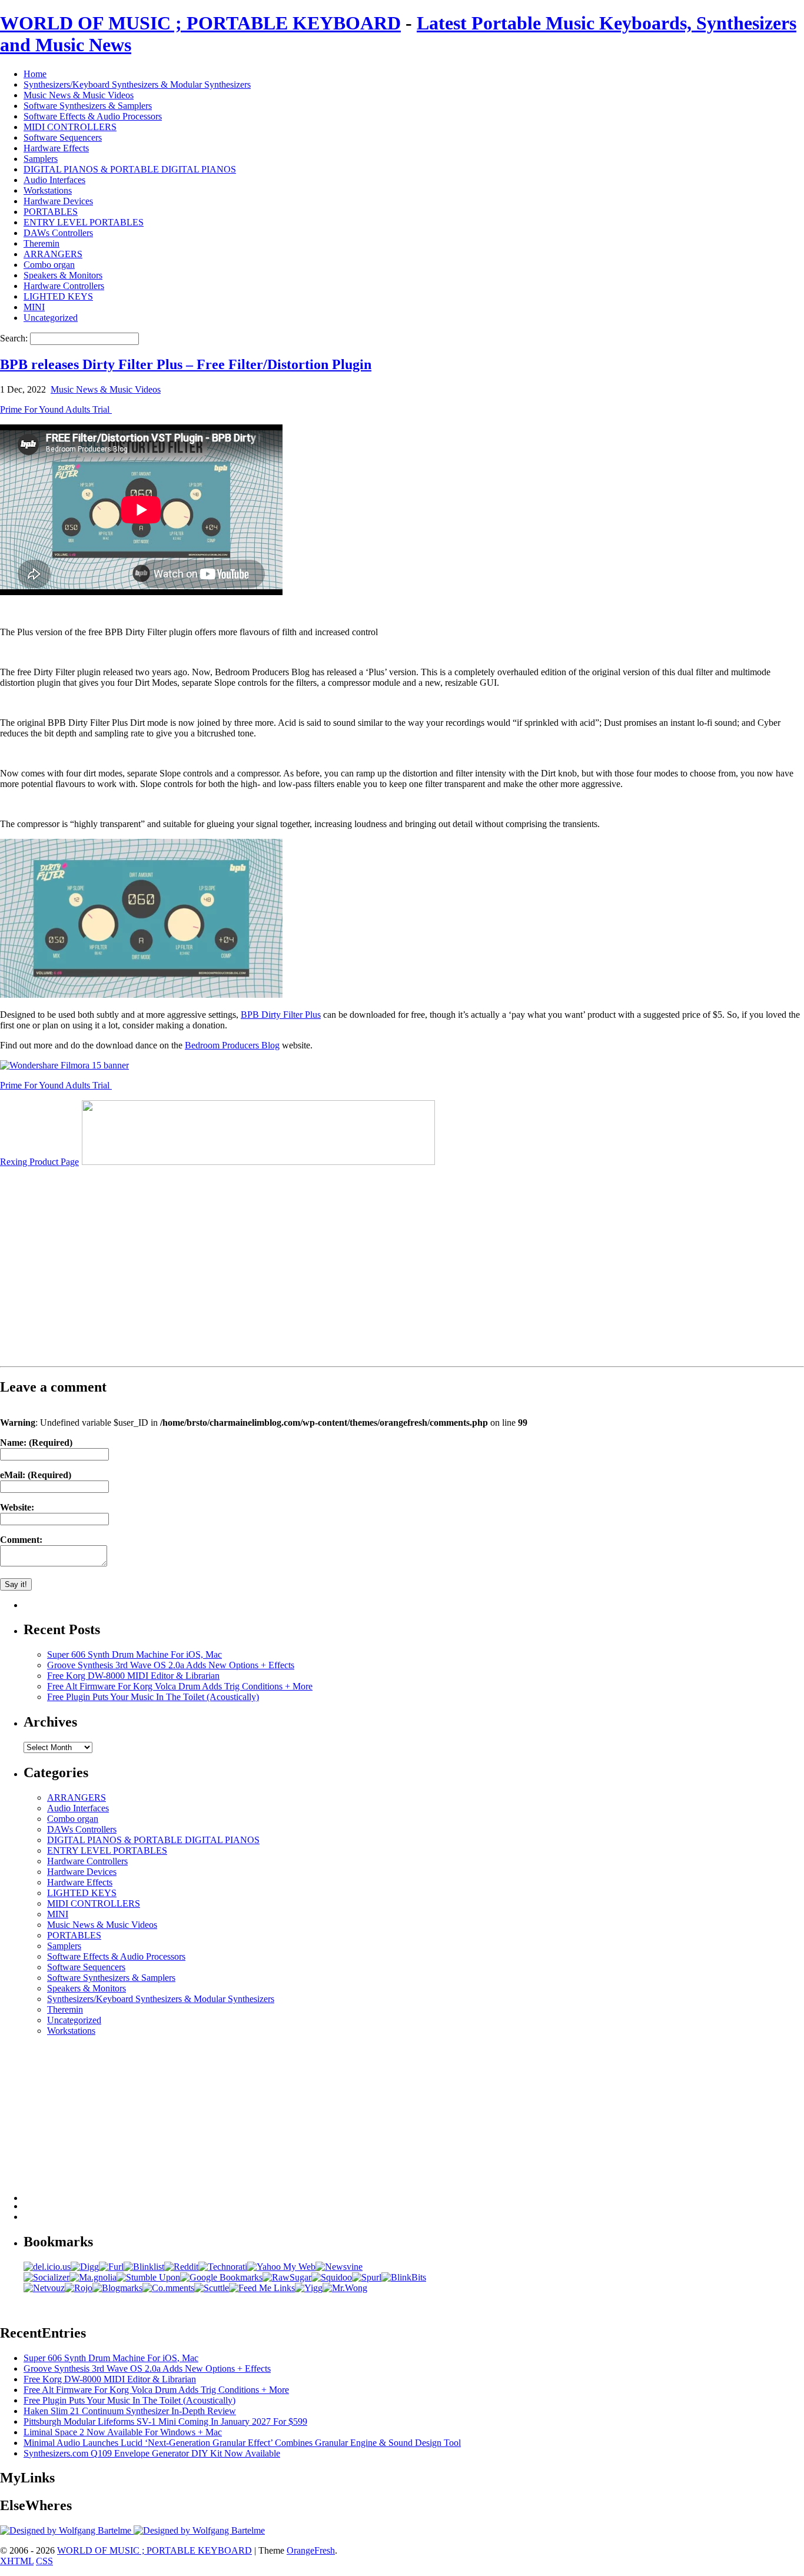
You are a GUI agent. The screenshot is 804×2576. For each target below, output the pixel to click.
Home (35, 74)
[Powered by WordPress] (67, 2530)
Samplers (41, 159)
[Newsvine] (339, 2267)
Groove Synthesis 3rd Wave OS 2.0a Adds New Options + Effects (171, 1665)
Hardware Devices (58, 201)
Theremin (41, 243)
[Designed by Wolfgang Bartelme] (199, 2530)
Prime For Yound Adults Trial (56, 409)
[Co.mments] (168, 2288)
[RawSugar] (287, 2277)
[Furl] (111, 2267)
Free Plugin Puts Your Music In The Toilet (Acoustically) (153, 1697)
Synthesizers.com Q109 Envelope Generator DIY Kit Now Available (152, 2453)
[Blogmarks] (117, 2288)
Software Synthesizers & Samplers (88, 106)
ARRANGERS (53, 254)
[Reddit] (181, 2267)
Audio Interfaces (54, 180)
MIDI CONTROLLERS (70, 127)
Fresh (325, 2550)
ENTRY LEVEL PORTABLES (84, 222)
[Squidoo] (332, 2277)
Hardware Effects (56, 148)
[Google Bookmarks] (221, 2277)
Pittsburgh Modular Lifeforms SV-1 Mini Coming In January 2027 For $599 (165, 2421)
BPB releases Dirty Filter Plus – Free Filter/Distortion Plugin (186, 364)
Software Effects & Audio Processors (93, 116)
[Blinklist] (144, 2267)
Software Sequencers (63, 137)
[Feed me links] (262, 2288)
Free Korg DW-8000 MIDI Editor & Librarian (133, 1676)
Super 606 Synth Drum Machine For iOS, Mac (134, 1654)
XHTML (17, 2561)
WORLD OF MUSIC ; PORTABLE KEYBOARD (200, 23)
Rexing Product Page (39, 1162)
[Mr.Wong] (345, 2288)
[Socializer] (46, 2277)
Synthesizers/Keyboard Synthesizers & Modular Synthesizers (137, 84)
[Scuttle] (212, 2288)
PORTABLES (51, 212)
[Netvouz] (44, 2288)
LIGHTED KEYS (58, 296)
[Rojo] (79, 2288)
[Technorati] (223, 2267)
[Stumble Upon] (148, 2277)
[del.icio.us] (47, 2267)
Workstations (48, 190)
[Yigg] (309, 2288)
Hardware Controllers (64, 286)
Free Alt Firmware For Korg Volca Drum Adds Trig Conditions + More (180, 1686)
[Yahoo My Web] (281, 2267)
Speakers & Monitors (63, 275)
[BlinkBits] (404, 2277)
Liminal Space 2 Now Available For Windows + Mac (123, 2432)
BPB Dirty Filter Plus (281, 1015)
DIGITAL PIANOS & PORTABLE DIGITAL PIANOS (130, 169)
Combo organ (49, 265)
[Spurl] (367, 2277)
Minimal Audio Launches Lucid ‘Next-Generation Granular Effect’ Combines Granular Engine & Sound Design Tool (242, 2443)
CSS (44, 2561)
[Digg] (85, 2267)
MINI (34, 307)
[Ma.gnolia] (93, 2277)
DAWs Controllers (58, 233)
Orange (300, 2550)
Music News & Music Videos (79, 95)
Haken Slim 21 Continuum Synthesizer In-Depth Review (130, 2411)
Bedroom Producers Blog (232, 1045)
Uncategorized (51, 318)
